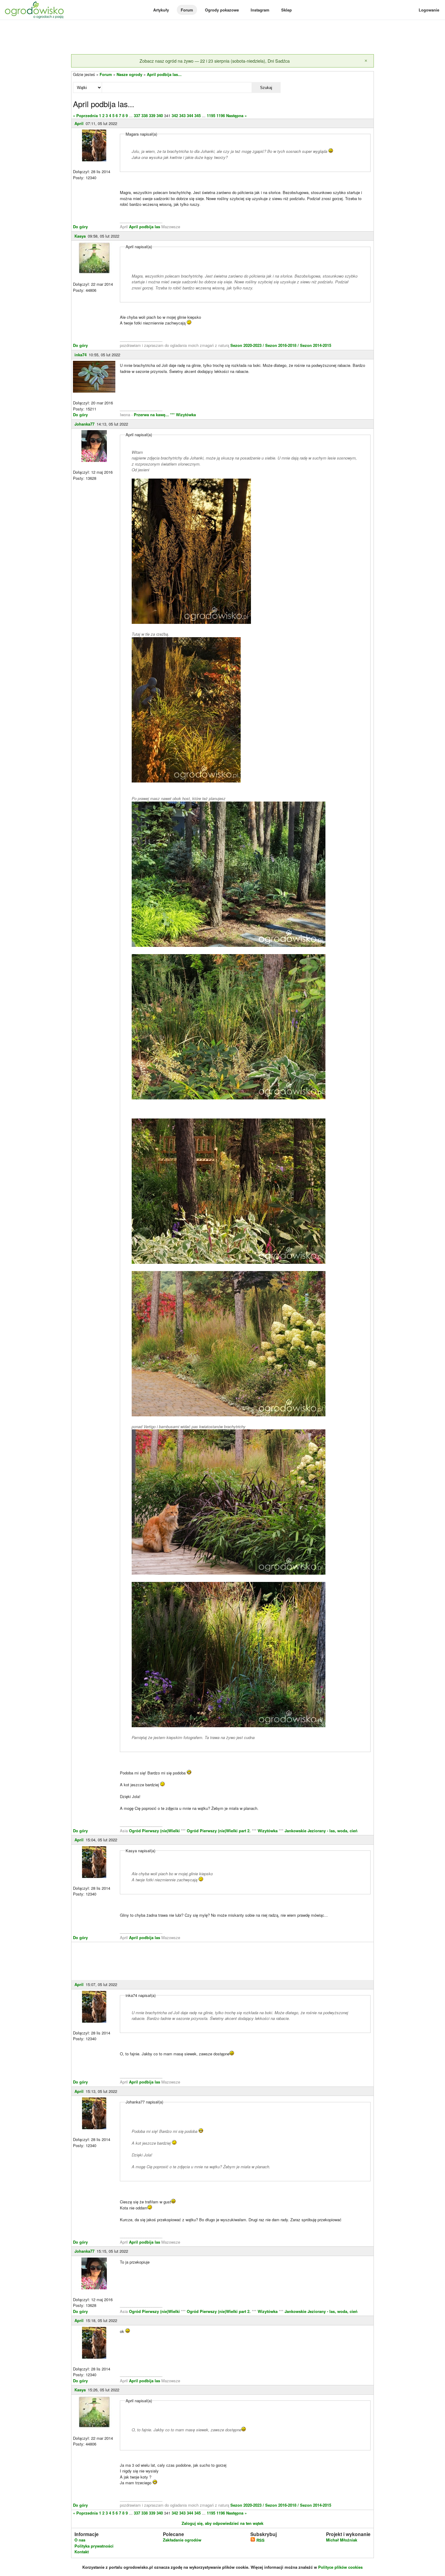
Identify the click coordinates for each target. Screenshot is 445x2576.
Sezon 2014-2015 (316, 345)
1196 (221, 115)
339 (152, 115)
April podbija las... (164, 74)
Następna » (236, 115)
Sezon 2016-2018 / (282, 345)
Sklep (287, 10)
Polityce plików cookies (340, 2567)
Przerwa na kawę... (151, 415)
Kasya (80, 236)
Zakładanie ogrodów (182, 2540)
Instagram (260, 10)
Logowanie (429, 10)
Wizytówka (268, 1831)
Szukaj (266, 88)
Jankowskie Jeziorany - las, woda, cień (321, 1831)
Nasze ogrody (129, 74)
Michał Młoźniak (342, 2540)
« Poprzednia (85, 115)
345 (198, 115)
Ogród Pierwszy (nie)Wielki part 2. (219, 1831)
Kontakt (82, 2552)
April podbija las (145, 227)
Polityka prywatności (94, 2546)
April (79, 123)
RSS (260, 2540)
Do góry (80, 227)
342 (175, 115)
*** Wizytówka (183, 415)
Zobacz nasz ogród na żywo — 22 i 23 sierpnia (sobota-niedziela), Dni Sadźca (215, 61)
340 (160, 115)
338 (145, 115)
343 (182, 115)
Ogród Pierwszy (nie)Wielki (155, 1831)
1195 (211, 115)
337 (137, 115)
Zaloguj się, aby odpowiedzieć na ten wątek (222, 2523)
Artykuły (161, 10)
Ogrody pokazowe (222, 10)
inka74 (81, 355)
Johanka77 (84, 424)
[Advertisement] (222, 38)
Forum (187, 10)
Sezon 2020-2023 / (248, 345)
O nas (80, 2540)
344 (190, 115)
